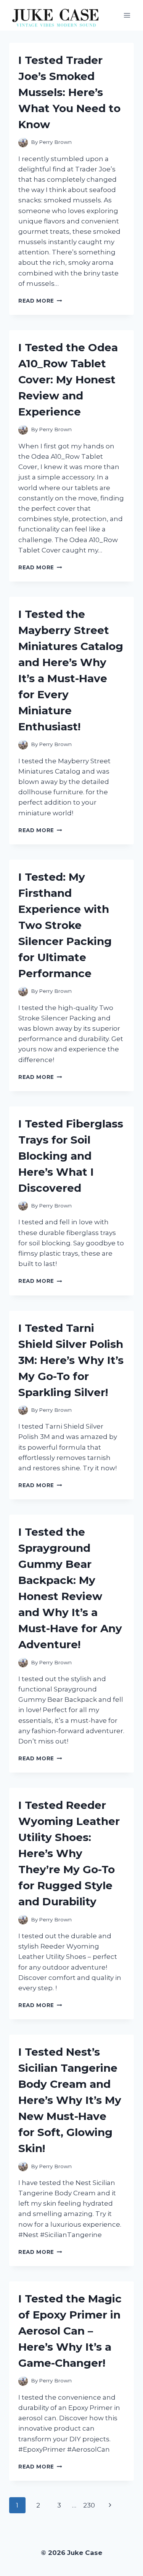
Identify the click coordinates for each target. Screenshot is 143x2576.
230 (89, 2505)
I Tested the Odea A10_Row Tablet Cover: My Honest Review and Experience (68, 380)
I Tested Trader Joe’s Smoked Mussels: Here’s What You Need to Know (69, 92)
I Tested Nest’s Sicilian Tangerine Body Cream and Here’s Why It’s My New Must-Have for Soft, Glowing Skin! (70, 2100)
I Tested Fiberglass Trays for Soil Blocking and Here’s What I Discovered (71, 1156)
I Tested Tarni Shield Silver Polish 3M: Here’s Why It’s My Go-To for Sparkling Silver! (71, 1360)
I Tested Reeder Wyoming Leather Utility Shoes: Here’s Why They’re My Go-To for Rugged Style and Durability (69, 1853)
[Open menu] (127, 15)
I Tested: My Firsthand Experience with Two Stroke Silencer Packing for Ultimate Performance (65, 925)
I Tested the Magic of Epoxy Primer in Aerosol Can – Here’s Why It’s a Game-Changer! (70, 2331)
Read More (40, 301)
